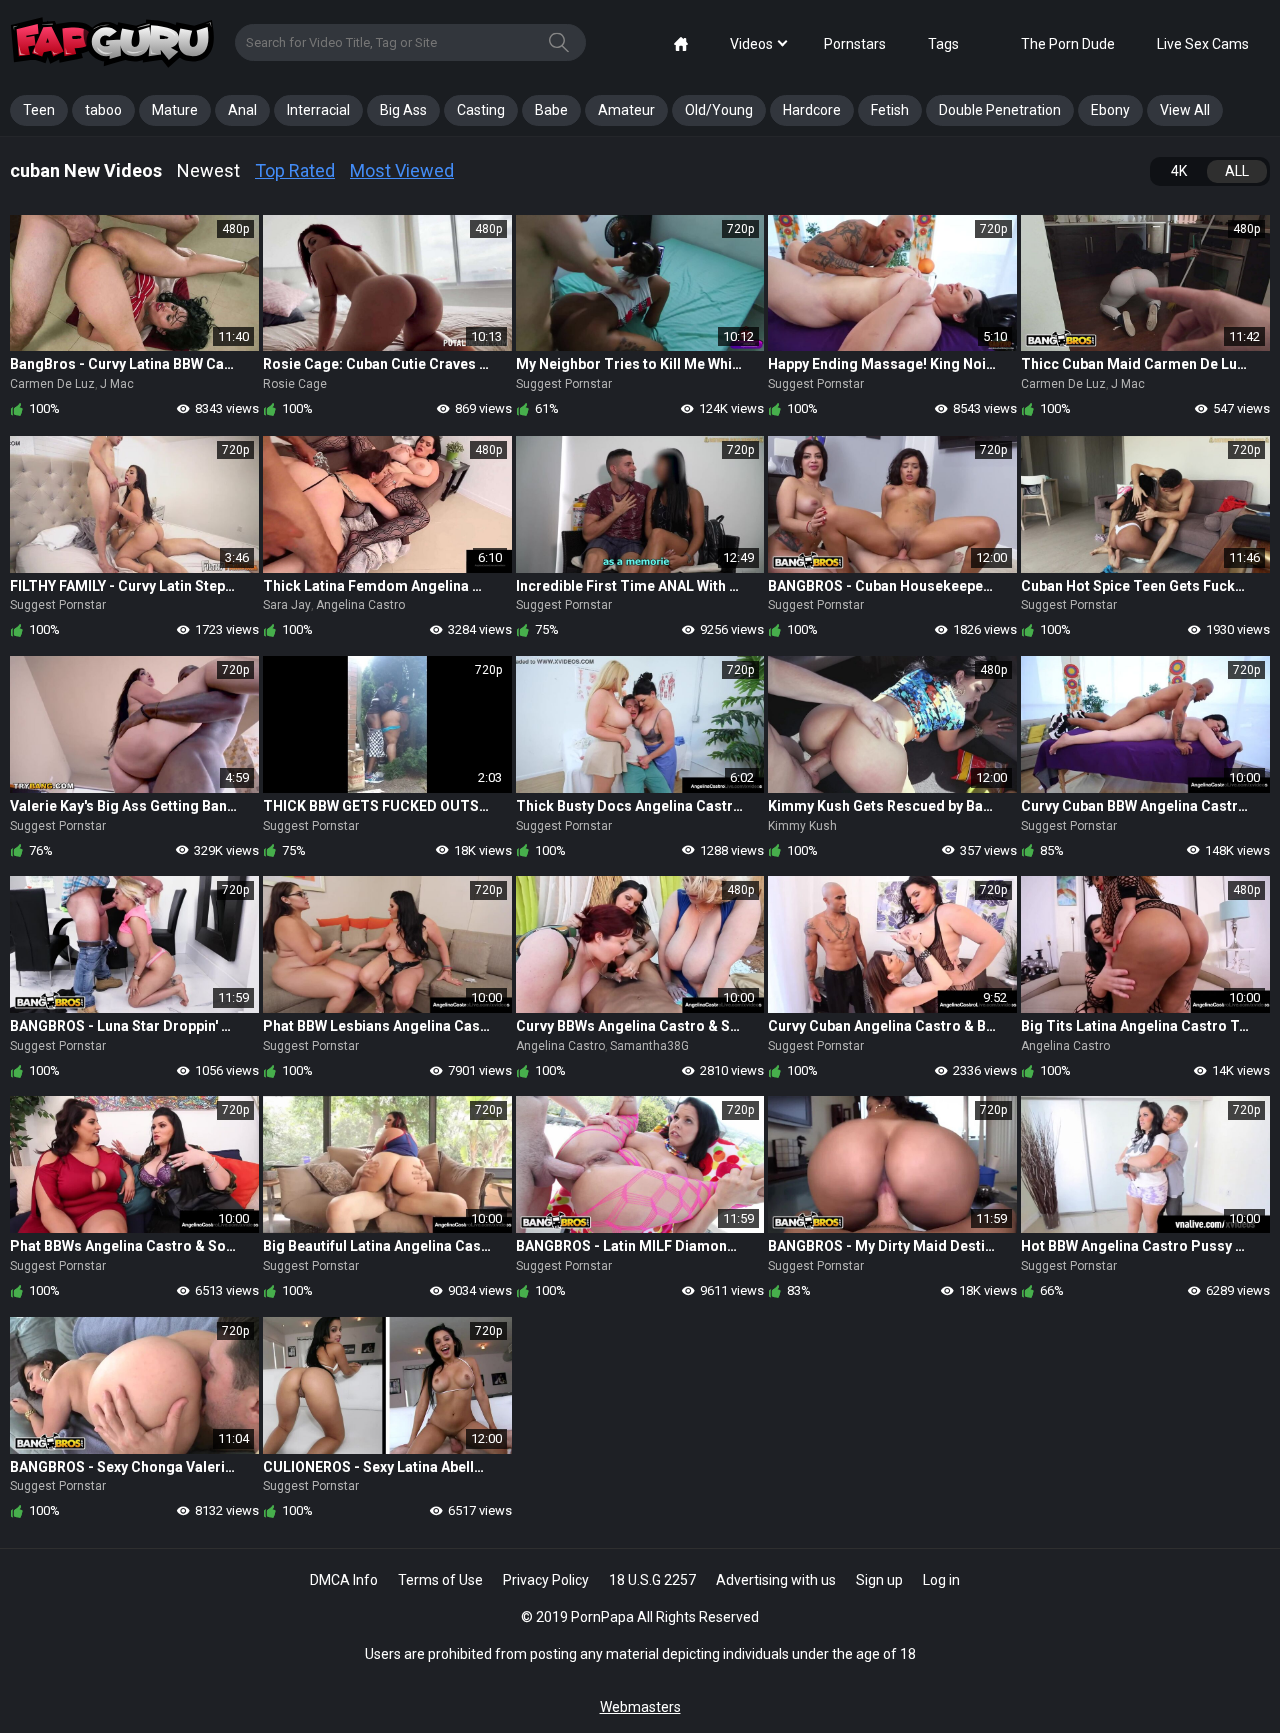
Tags (943, 44)
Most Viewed (402, 170)
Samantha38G (649, 1046)
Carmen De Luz (52, 384)
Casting (481, 110)
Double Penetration (1000, 110)
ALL (1237, 171)
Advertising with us (776, 1580)
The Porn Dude (1068, 44)
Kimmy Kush (802, 826)
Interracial (318, 110)
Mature (175, 110)
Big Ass (403, 110)
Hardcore (812, 110)
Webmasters (640, 1707)
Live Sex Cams (1203, 44)
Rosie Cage (295, 384)
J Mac (117, 384)
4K (1179, 171)
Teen (39, 110)
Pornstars (855, 44)
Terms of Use (440, 1580)
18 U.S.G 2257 (652, 1580)
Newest (208, 170)
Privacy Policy (546, 1580)
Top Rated (295, 170)
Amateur (626, 110)
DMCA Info (344, 1580)
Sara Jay (287, 605)
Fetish (890, 110)
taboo (103, 110)
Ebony (1110, 110)
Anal (242, 110)
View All (1185, 110)
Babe (551, 110)
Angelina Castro (360, 605)
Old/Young (719, 110)
